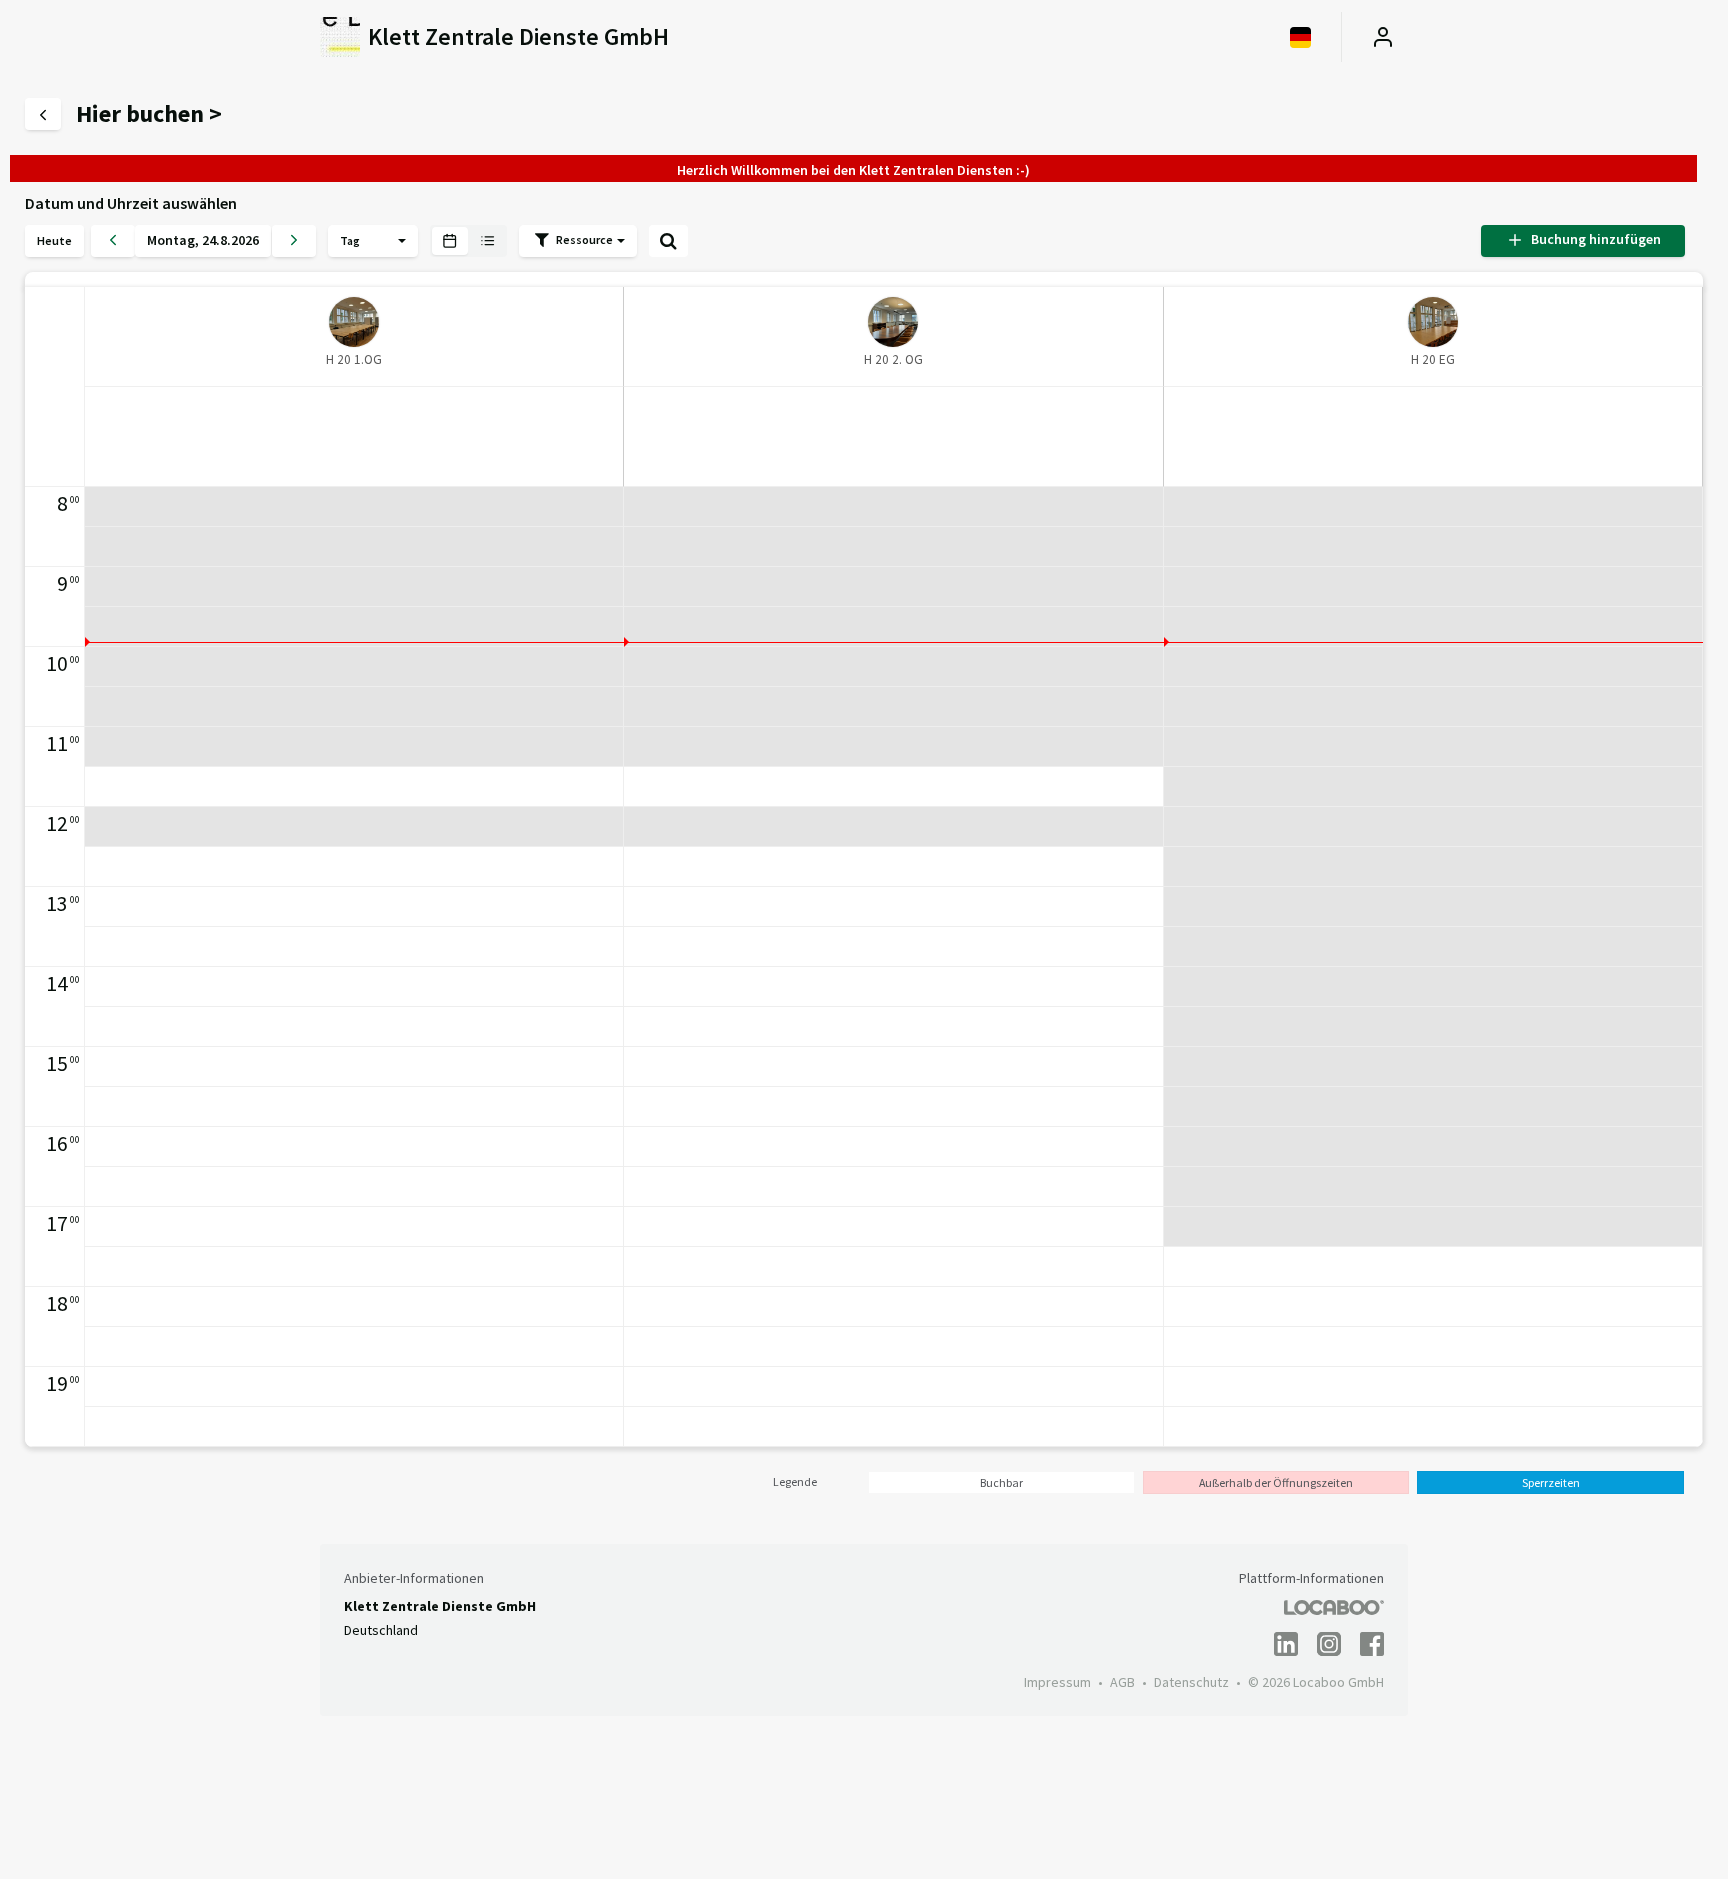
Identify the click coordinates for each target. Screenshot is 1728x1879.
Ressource (585, 239)
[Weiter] (294, 241)
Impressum (1057, 1682)
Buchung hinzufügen (1593, 239)
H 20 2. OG (893, 359)
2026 (245, 240)
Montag (171, 240)
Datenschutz (1191, 1682)
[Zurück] (113, 241)
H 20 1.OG (354, 359)
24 (209, 240)
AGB (1122, 1682)
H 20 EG (1433, 359)
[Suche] (668, 241)
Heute (54, 240)
